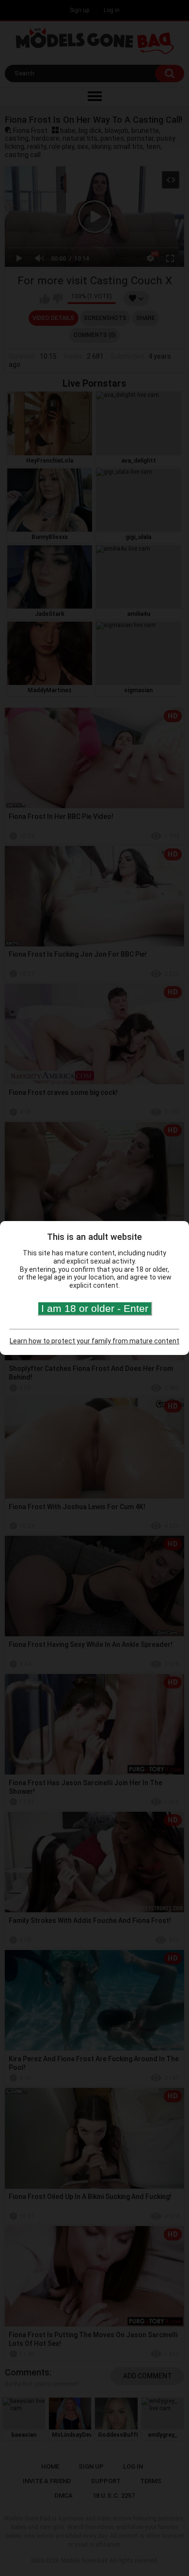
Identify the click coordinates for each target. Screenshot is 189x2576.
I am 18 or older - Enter (95, 1308)
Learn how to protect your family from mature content (94, 1341)
